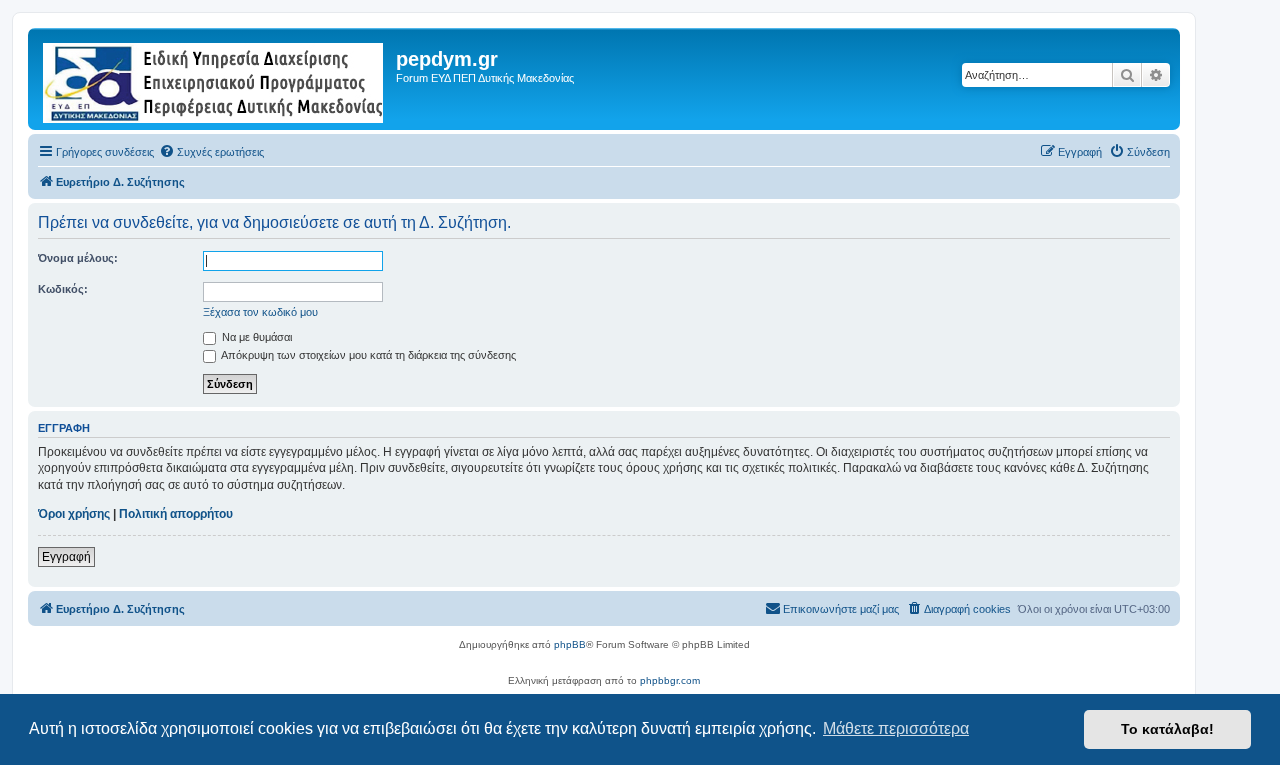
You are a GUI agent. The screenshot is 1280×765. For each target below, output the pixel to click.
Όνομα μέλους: (78, 258)
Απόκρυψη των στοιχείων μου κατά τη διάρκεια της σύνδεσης (367, 355)
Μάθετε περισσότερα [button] (896, 728)
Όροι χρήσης (74, 514)
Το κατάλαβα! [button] (1167, 729)
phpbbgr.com (670, 680)
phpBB (570, 644)
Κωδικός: (63, 289)
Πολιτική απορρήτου (176, 514)
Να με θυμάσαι (255, 337)
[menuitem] (211, 152)
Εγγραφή (66, 557)
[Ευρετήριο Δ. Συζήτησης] (214, 79)
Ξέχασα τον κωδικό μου (260, 312)
